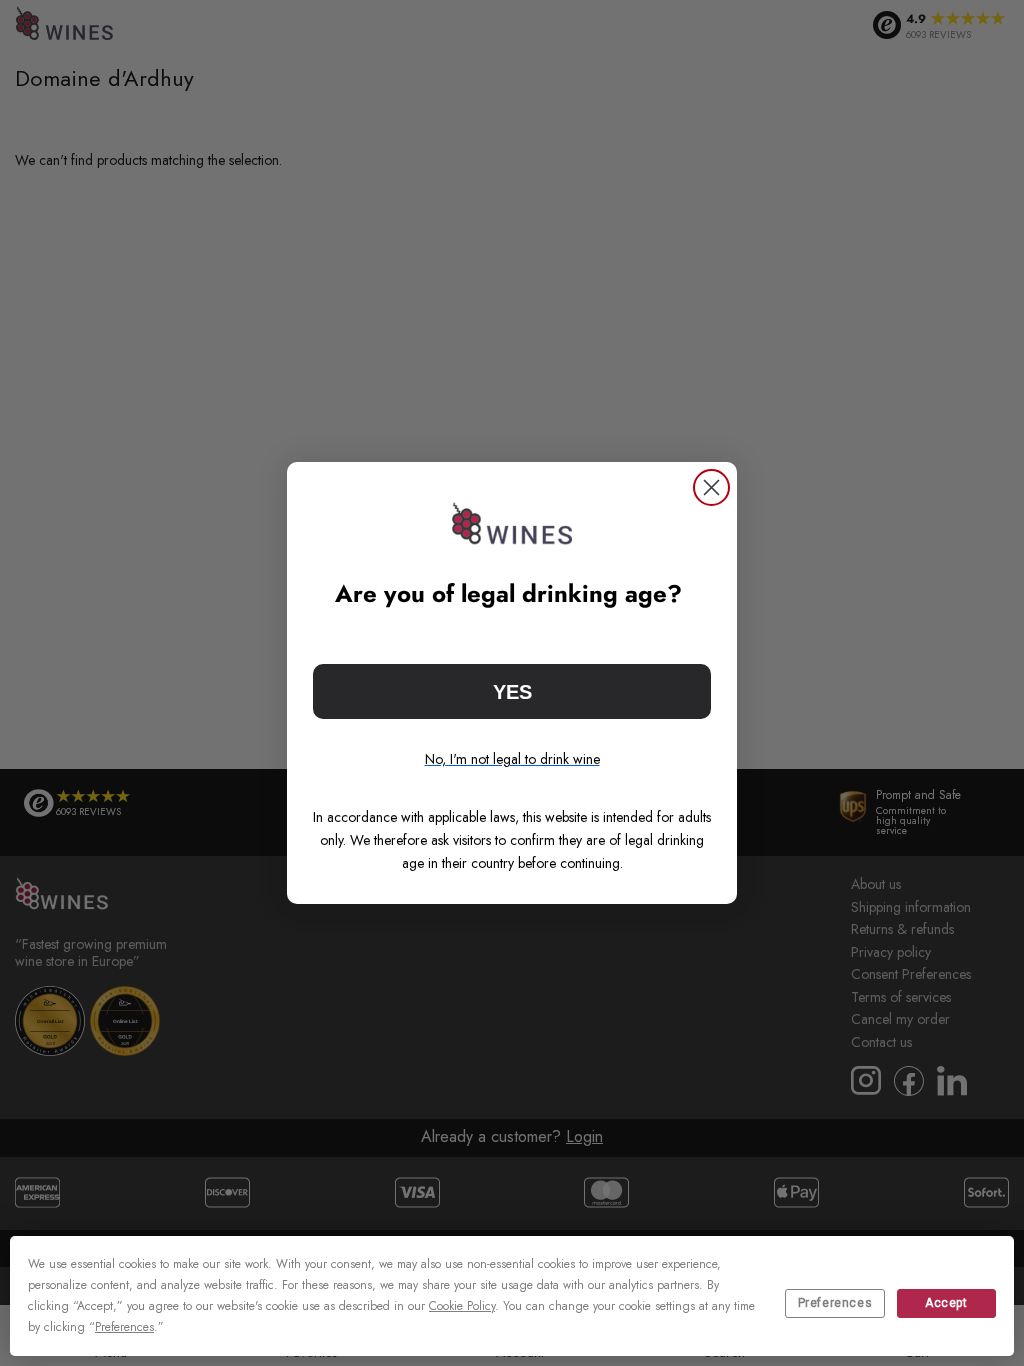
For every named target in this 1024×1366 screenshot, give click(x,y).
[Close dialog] (711, 487)
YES (512, 692)
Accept (946, 1303)
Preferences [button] (124, 1327)
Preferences (835, 1303)
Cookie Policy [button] (462, 1306)
